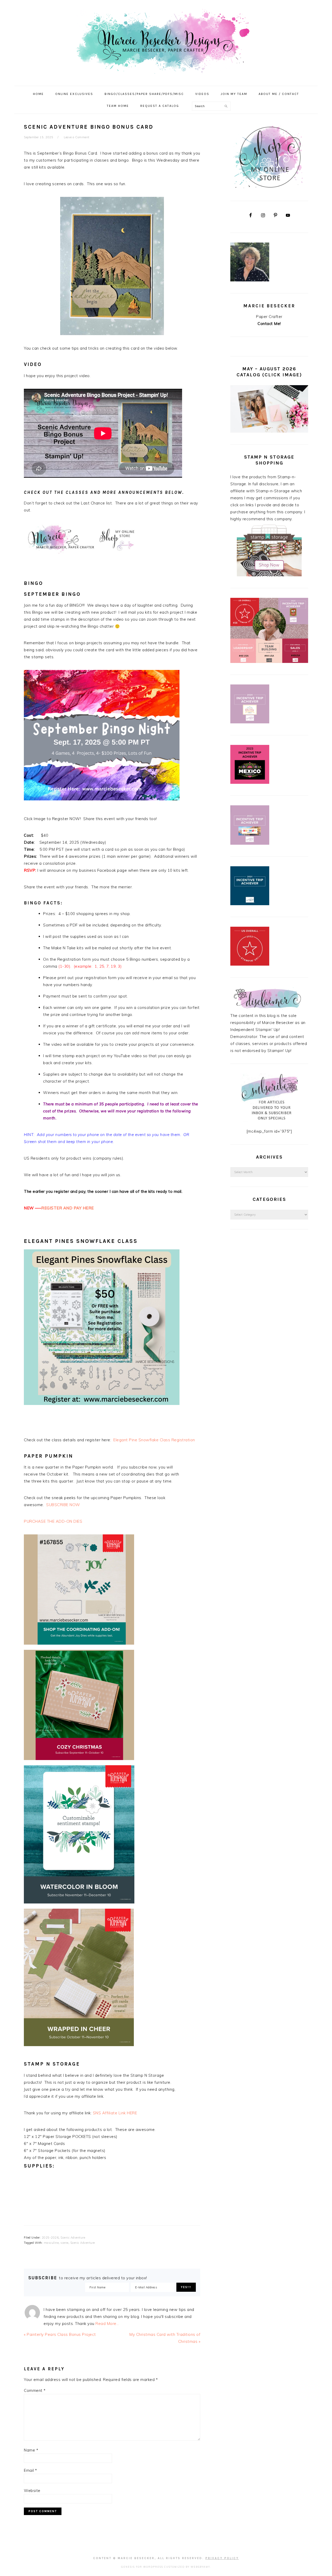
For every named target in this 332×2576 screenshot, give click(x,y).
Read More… (107, 2324)
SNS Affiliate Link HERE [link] (115, 2113)
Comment (35, 2390)
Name (31, 2450)
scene (64, 2243)
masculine (51, 2243)
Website (32, 2491)
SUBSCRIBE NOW (63, 1505)
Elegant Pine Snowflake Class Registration (154, 1440)
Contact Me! (269, 324)
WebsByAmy (200, 2567)
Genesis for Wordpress (142, 2567)
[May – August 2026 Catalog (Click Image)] (269, 431)
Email (30, 2470)
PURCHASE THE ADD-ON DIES (54, 1521)
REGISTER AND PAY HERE (68, 1208)
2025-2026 (50, 2238)
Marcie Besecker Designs (166, 41)
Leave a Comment (77, 137)
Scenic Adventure (73, 2238)
